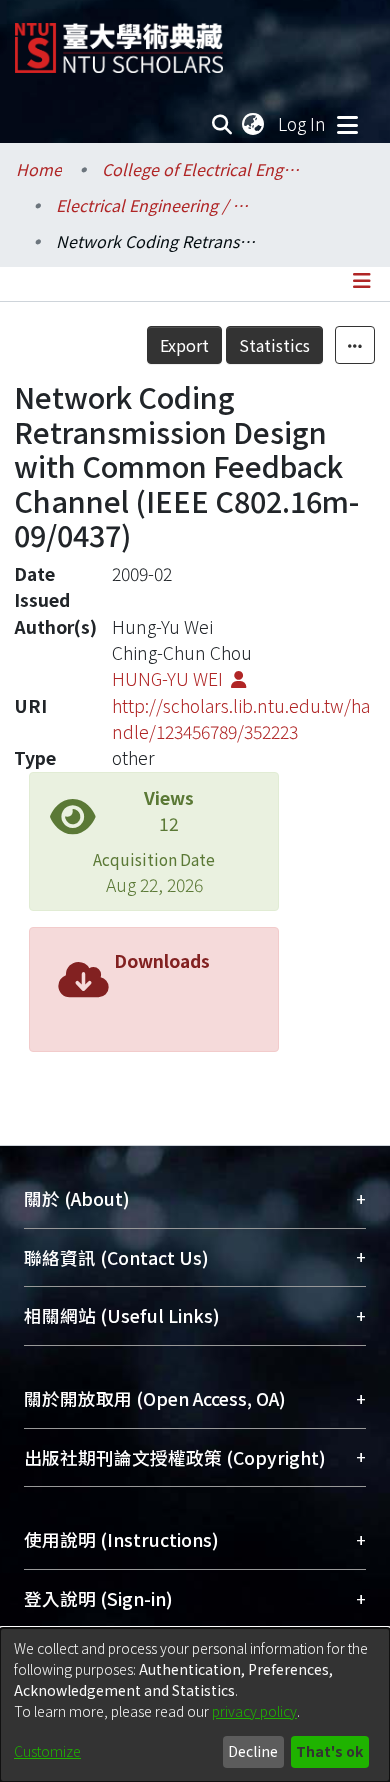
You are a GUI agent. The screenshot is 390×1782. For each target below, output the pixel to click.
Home (39, 169)
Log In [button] (303, 123)
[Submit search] (222, 124)
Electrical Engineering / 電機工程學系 (156, 205)
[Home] (119, 40)
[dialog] (195, 1705)
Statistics (274, 345)
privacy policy (254, 1711)
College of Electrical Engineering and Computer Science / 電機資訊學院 (202, 169)
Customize (47, 1751)
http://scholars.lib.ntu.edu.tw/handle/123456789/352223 (241, 718)
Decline (253, 1751)
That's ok (329, 1751)
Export (184, 345)
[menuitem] (254, 124)
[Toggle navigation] (347, 124)
